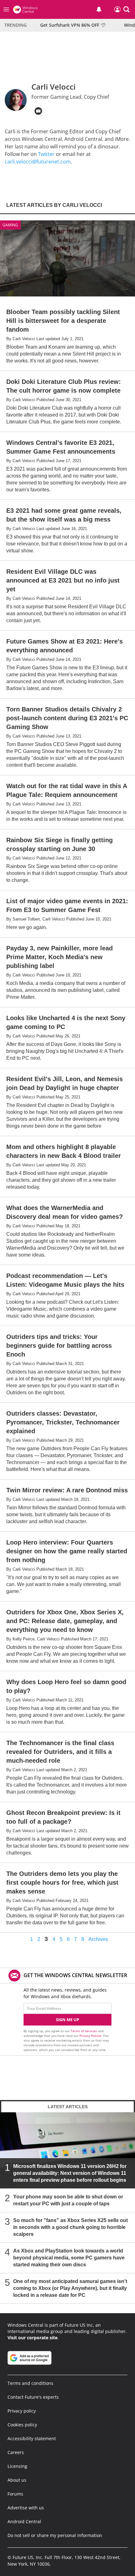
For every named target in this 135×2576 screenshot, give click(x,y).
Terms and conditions (30, 2383)
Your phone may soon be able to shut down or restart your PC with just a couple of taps (68, 2200)
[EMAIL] (38, 111)
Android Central (24, 2521)
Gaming (10, 225)
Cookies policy (22, 2425)
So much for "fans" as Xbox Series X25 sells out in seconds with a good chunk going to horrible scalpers (70, 2227)
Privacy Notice (90, 2036)
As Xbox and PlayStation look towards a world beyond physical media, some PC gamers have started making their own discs (69, 2258)
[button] (127, 9)
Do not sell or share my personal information (55, 2535)
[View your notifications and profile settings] (99, 9)
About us (17, 2480)
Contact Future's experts (33, 2397)
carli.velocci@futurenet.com (38, 162)
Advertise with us (26, 2508)
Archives (98, 1939)
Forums (15, 2494)
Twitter (46, 154)
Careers (16, 2452)
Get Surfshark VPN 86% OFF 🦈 (73, 25)
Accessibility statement (32, 2438)
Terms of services (84, 2031)
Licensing (17, 2466)
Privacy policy (22, 2411)
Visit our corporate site (32, 2338)
